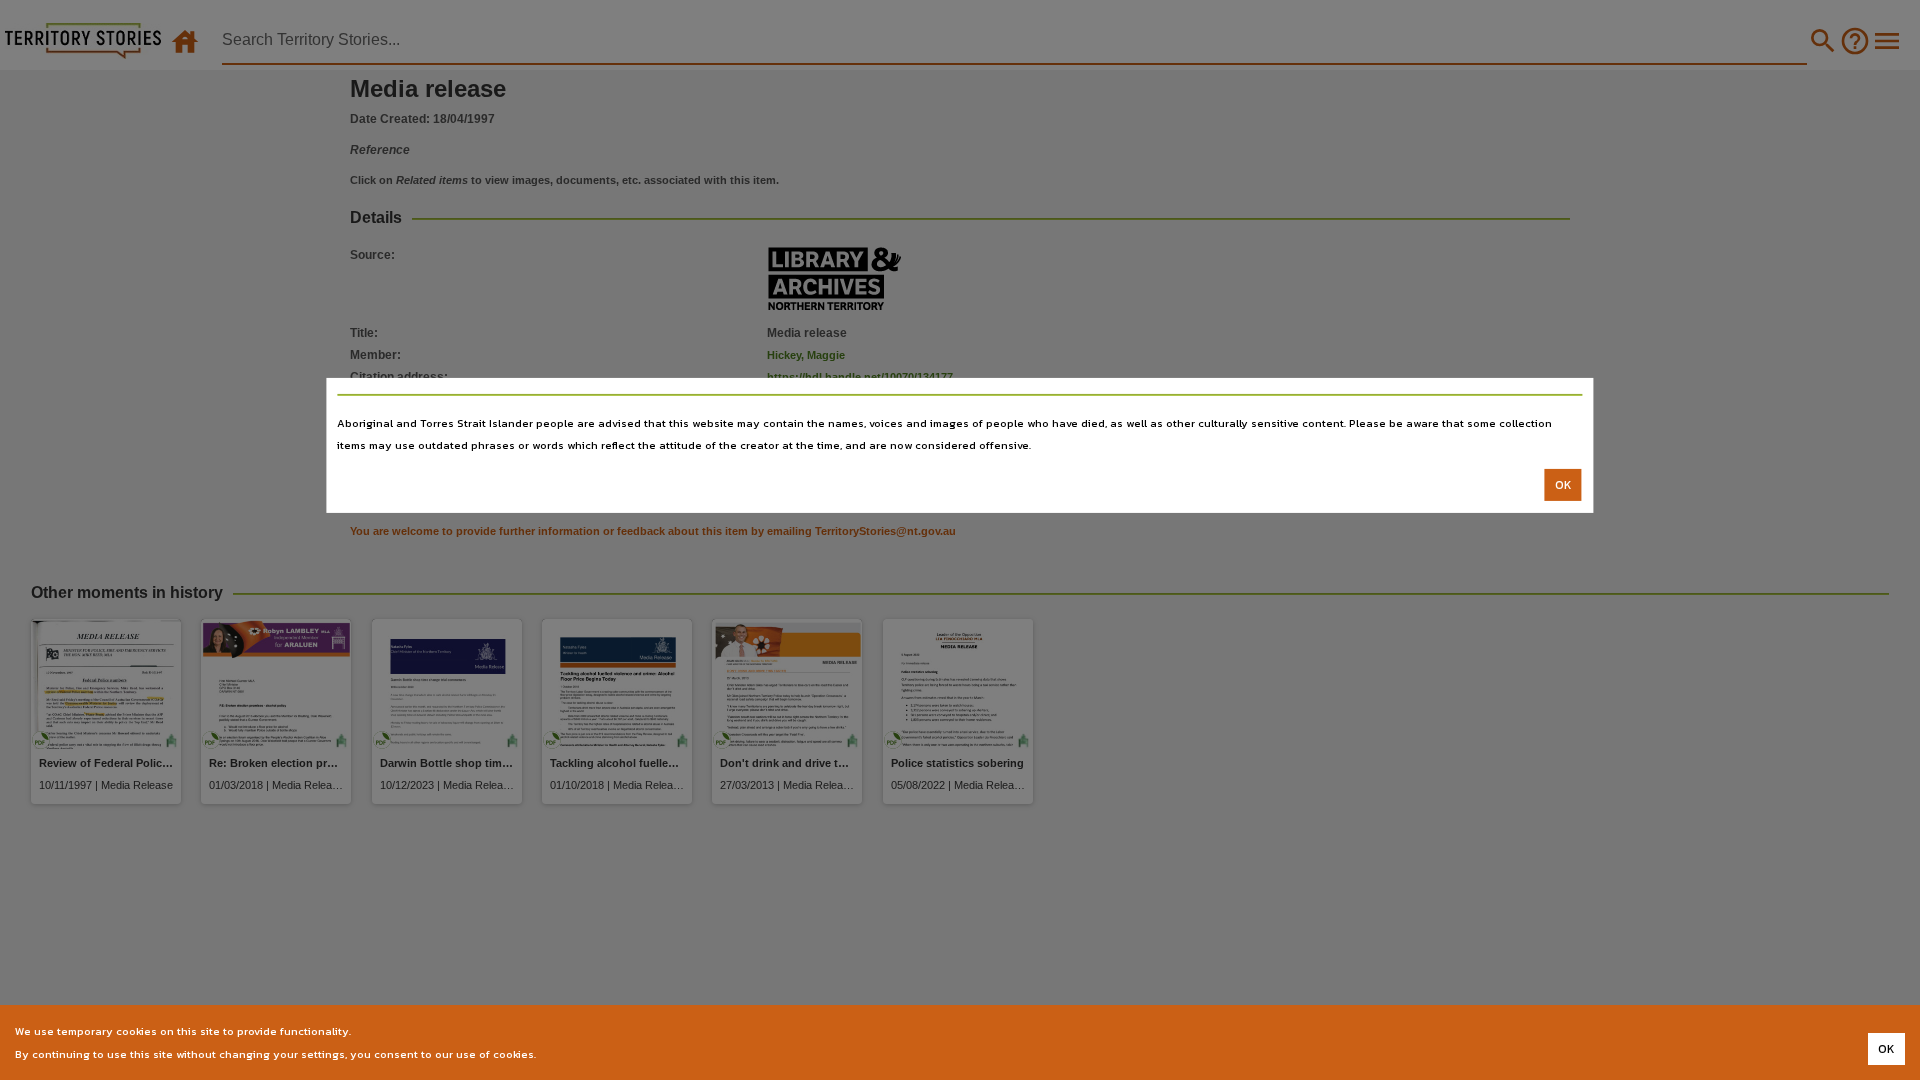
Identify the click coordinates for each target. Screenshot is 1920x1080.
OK (1563, 485)
